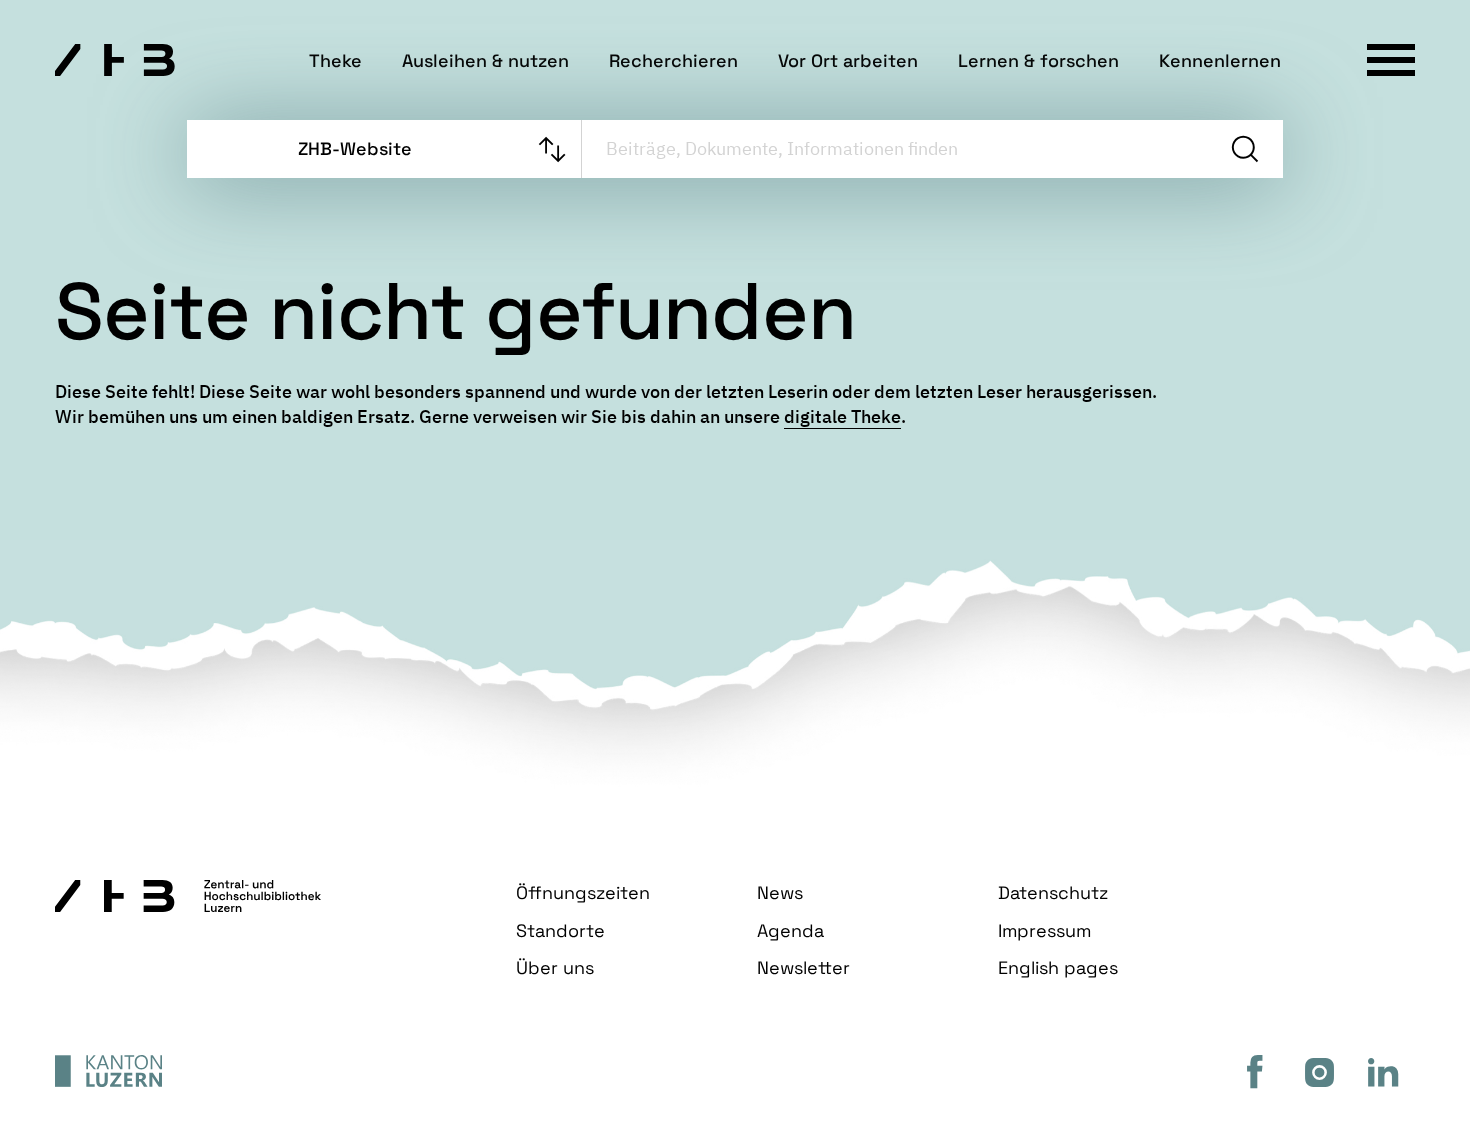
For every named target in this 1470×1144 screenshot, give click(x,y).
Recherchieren (673, 60)
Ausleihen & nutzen (485, 60)
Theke (335, 60)
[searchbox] (894, 149)
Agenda (790, 930)
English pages (1058, 967)
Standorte (560, 930)
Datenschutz (1053, 892)
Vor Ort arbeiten (848, 60)
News (780, 892)
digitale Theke (842, 416)
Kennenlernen (1220, 60)
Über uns (555, 967)
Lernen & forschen (1038, 60)
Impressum (1044, 930)
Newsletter (803, 967)
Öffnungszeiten (583, 892)
